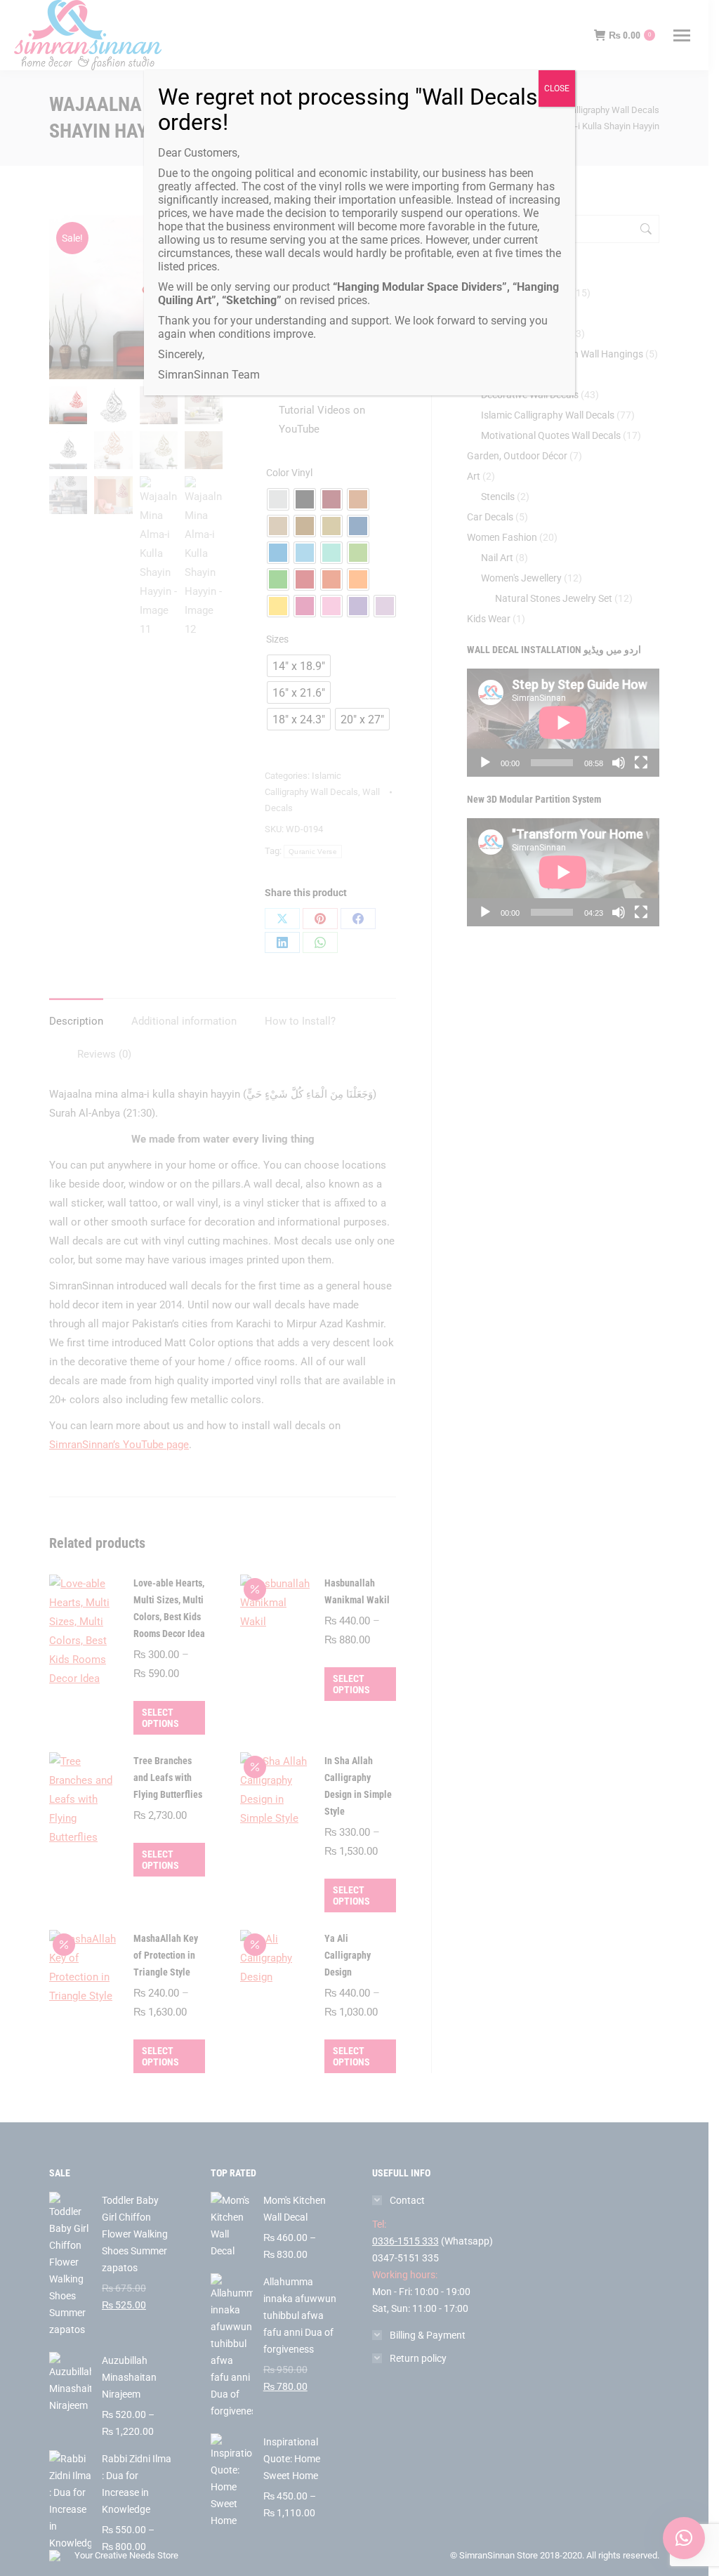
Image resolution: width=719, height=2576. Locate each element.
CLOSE (557, 88)
